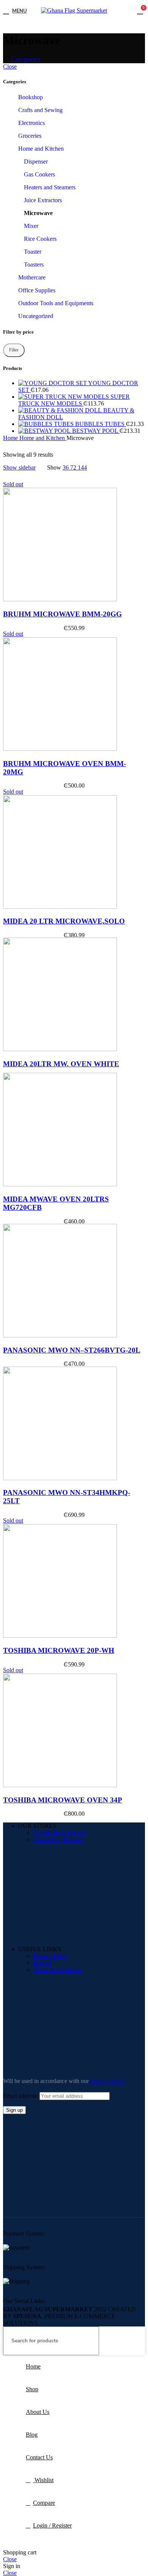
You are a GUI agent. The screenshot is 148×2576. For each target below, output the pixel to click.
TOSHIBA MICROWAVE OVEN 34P (63, 1800)
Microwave (38, 213)
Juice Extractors (43, 200)
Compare (44, 2503)
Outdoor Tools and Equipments (56, 303)
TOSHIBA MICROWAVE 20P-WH (59, 1650)
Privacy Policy (51, 1956)
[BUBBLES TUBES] (47, 424)
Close (10, 66)
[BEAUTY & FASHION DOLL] (61, 410)
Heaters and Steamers (50, 187)
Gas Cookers (39, 174)
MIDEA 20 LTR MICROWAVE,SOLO (64, 921)
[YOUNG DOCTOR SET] (53, 383)
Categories (25, 59)
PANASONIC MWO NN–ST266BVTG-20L (72, 1350)
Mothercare (32, 277)
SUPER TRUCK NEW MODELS (74, 400)
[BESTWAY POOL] (45, 431)
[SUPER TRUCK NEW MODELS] (64, 397)
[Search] (136, 2341)
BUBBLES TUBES (101, 424)
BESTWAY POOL (96, 431)
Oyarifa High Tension (60, 1833)
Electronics (31, 123)
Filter (14, 350)
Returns (43, 1963)
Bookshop (31, 97)
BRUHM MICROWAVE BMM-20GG (62, 614)
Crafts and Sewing (40, 110)
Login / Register (52, 2525)
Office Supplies (37, 290)
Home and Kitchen (41, 149)
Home (11, 438)
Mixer (31, 226)
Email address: (21, 2096)
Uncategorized (36, 316)
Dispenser (36, 161)
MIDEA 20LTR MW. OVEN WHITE (61, 1064)
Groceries (30, 136)
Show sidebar (19, 467)
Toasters (34, 264)
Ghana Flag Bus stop (59, 1839)
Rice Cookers (40, 239)
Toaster (33, 252)
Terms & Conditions (58, 1970)
